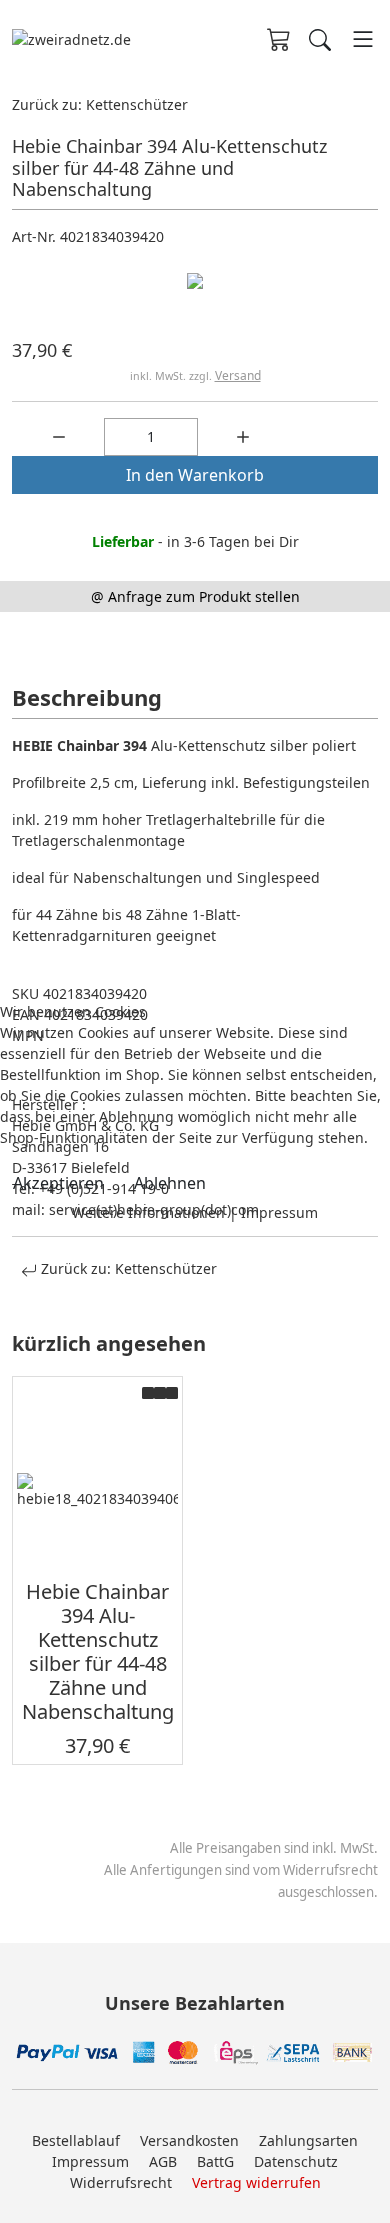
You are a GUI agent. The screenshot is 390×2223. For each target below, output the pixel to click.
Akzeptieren (58, 1183)
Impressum (279, 1212)
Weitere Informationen (148, 1212)
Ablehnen (170, 1183)
